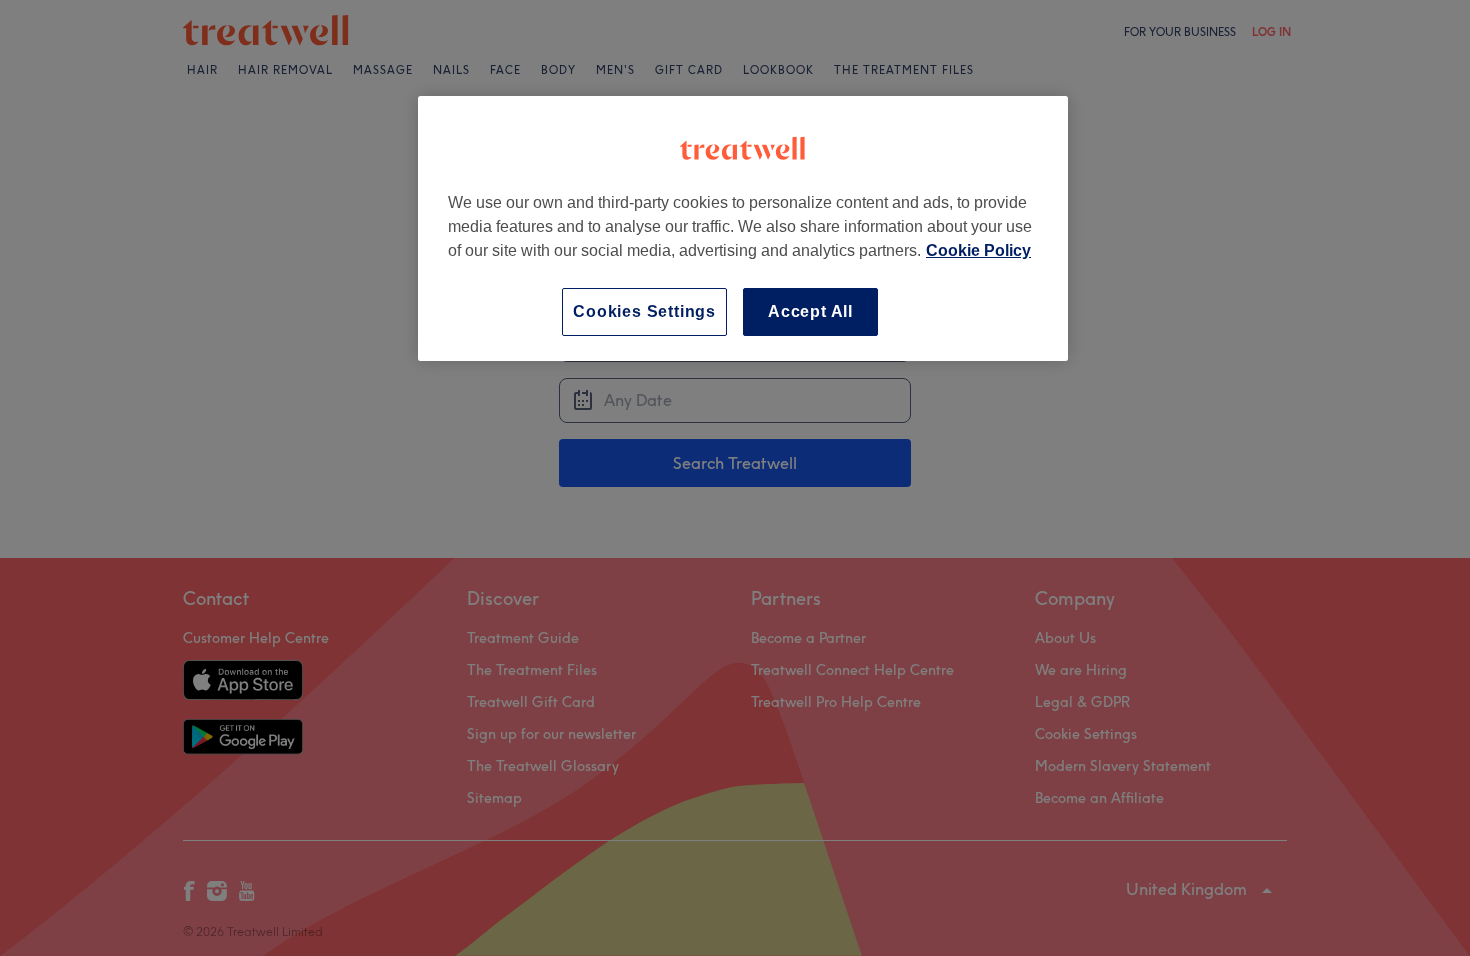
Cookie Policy (978, 250)
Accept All (810, 311)
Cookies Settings (644, 311)
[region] (743, 228)
